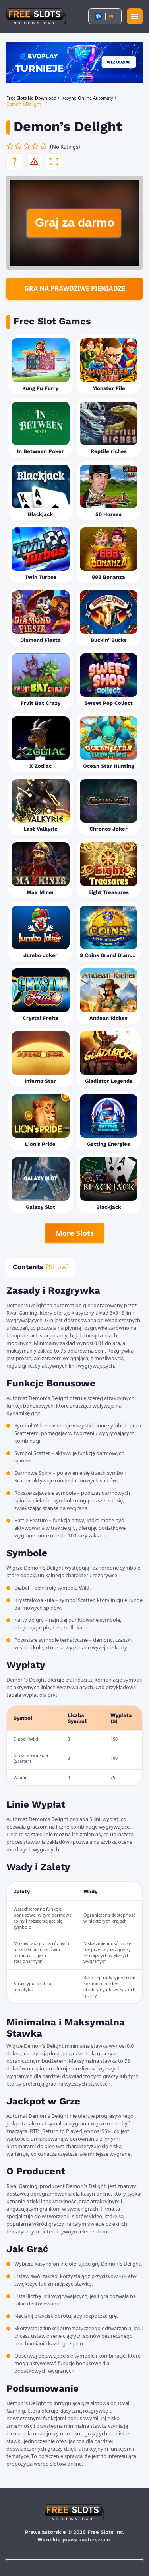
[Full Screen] (54, 161)
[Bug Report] (34, 161)
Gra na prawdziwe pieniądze (75, 288)
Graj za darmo (75, 223)
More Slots (75, 1233)
